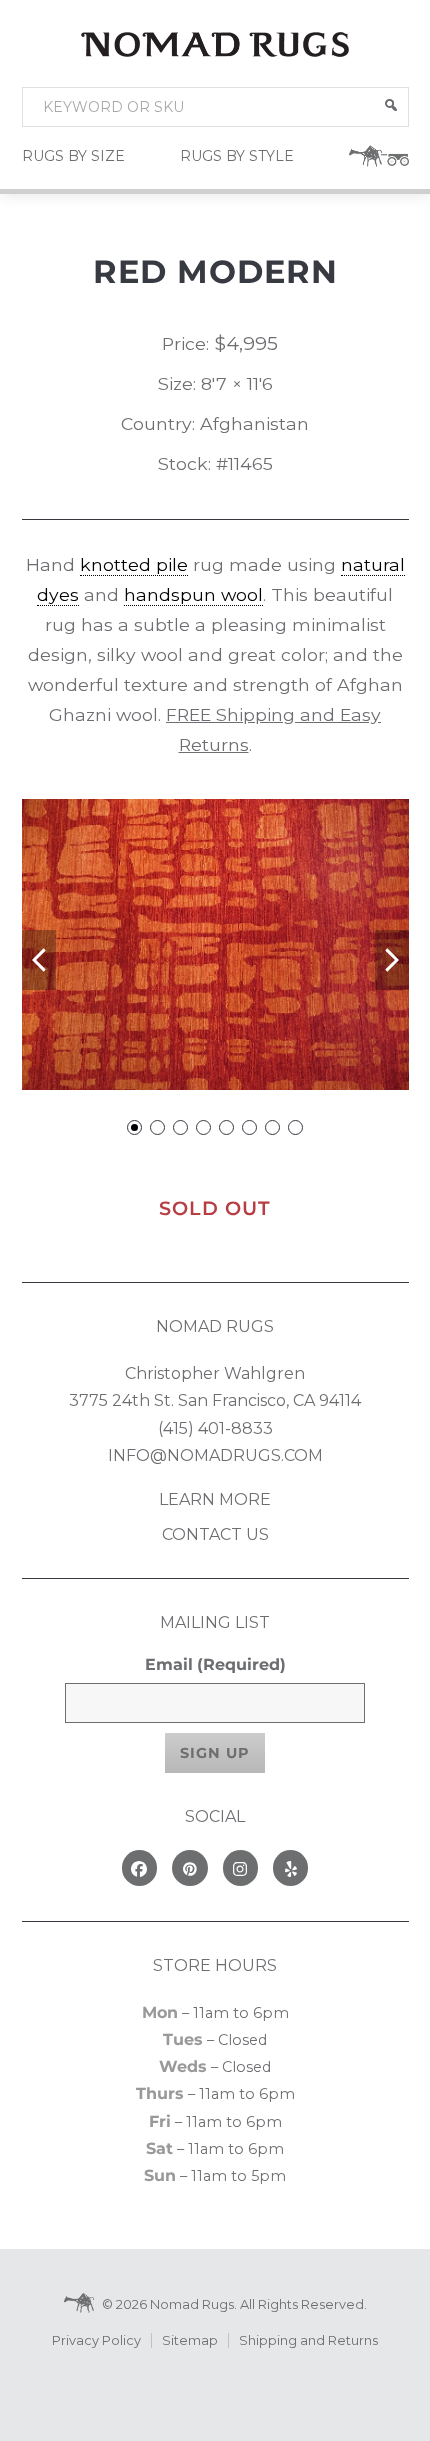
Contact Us (215, 1534)
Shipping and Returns (308, 2340)
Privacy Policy (96, 2340)
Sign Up (215, 1753)
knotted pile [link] (134, 564)
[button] (391, 105)
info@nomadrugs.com (215, 1455)
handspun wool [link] (193, 594)
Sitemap (190, 2340)
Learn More (215, 1499)
